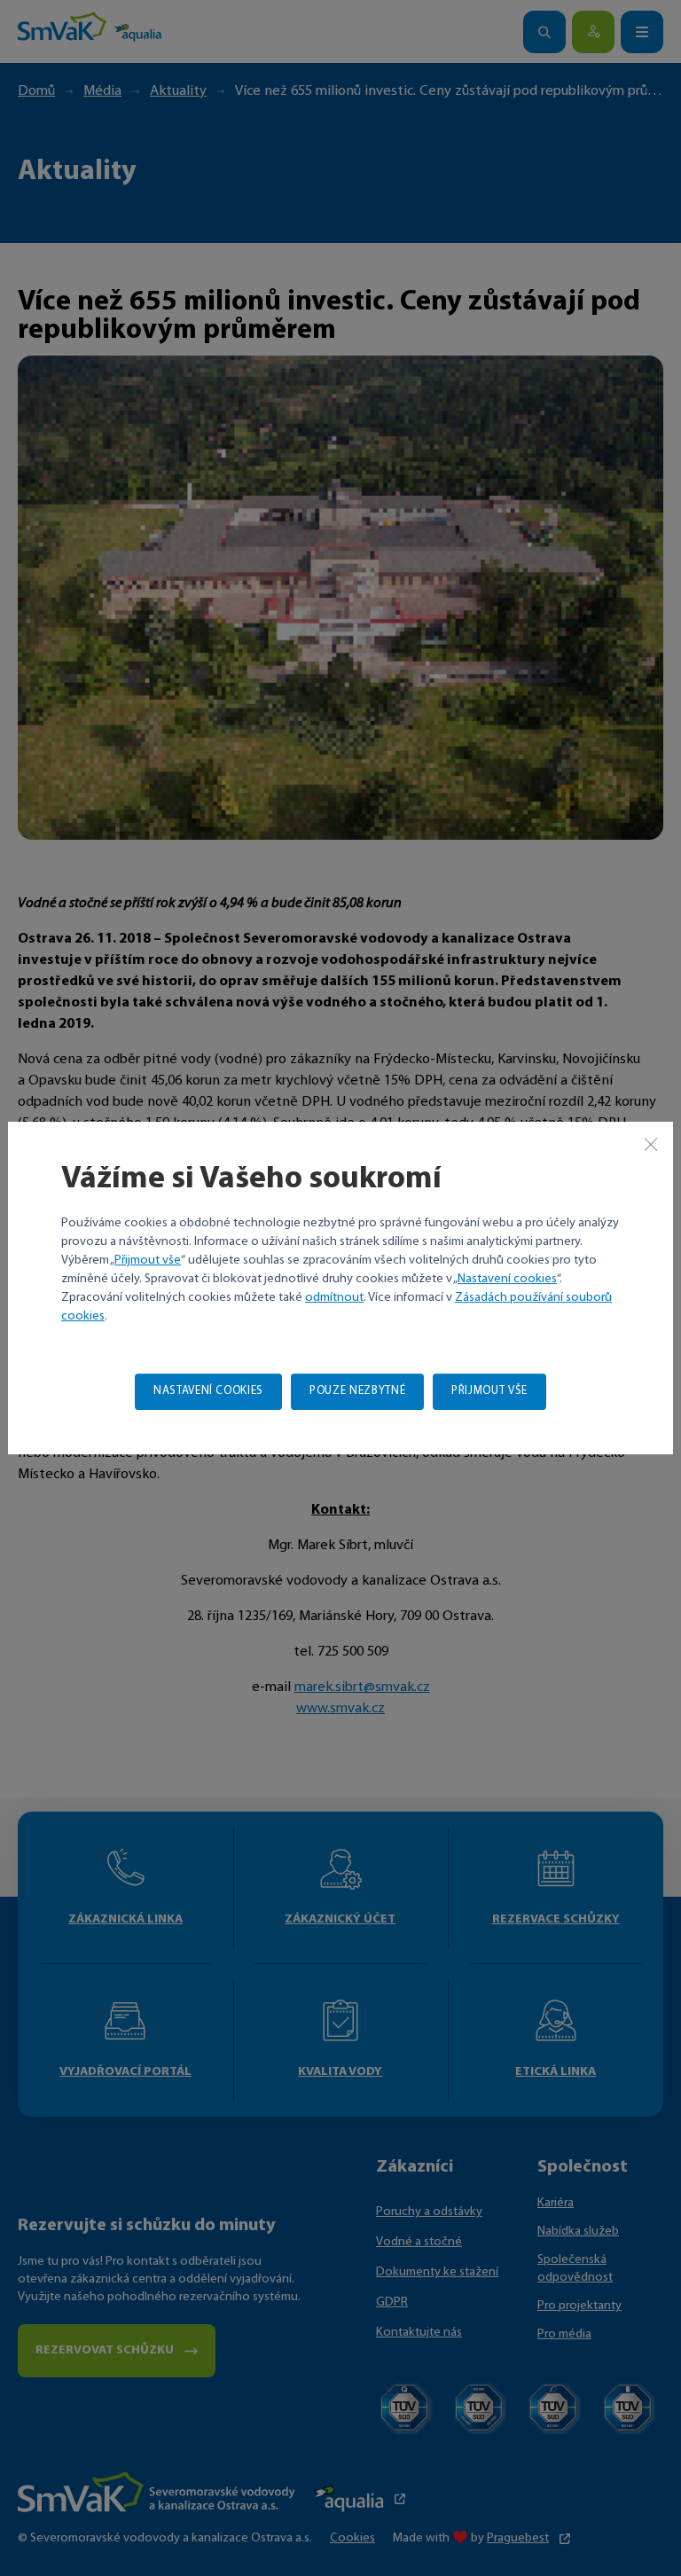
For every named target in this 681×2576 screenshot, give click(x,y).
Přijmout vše (148, 1261)
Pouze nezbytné (357, 1391)
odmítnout (334, 1298)
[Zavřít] (651, 1144)
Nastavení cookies (507, 1279)
